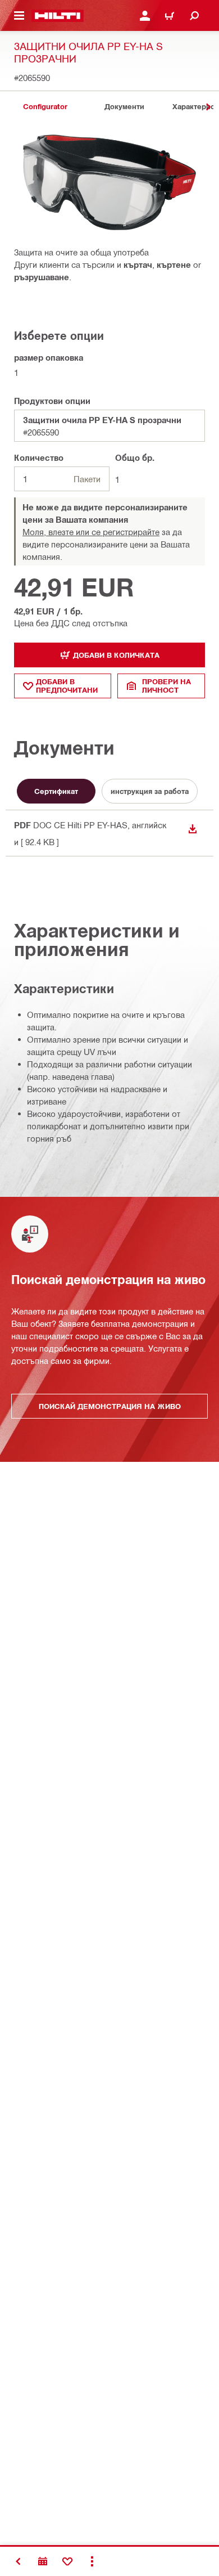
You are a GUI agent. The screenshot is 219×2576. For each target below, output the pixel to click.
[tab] (45, 107)
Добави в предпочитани (67, 686)
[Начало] (58, 16)
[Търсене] (194, 16)
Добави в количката (116, 655)
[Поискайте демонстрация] (43, 2561)
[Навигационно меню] (19, 16)
